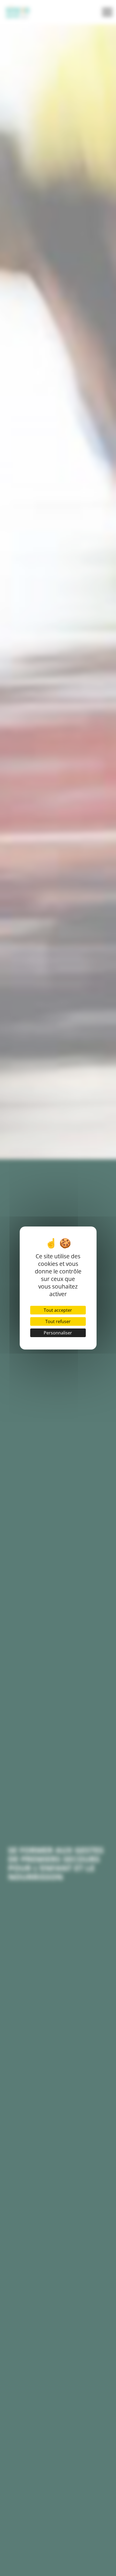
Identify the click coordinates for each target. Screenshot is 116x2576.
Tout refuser (58, 1321)
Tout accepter (58, 1310)
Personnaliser (58, 1333)
